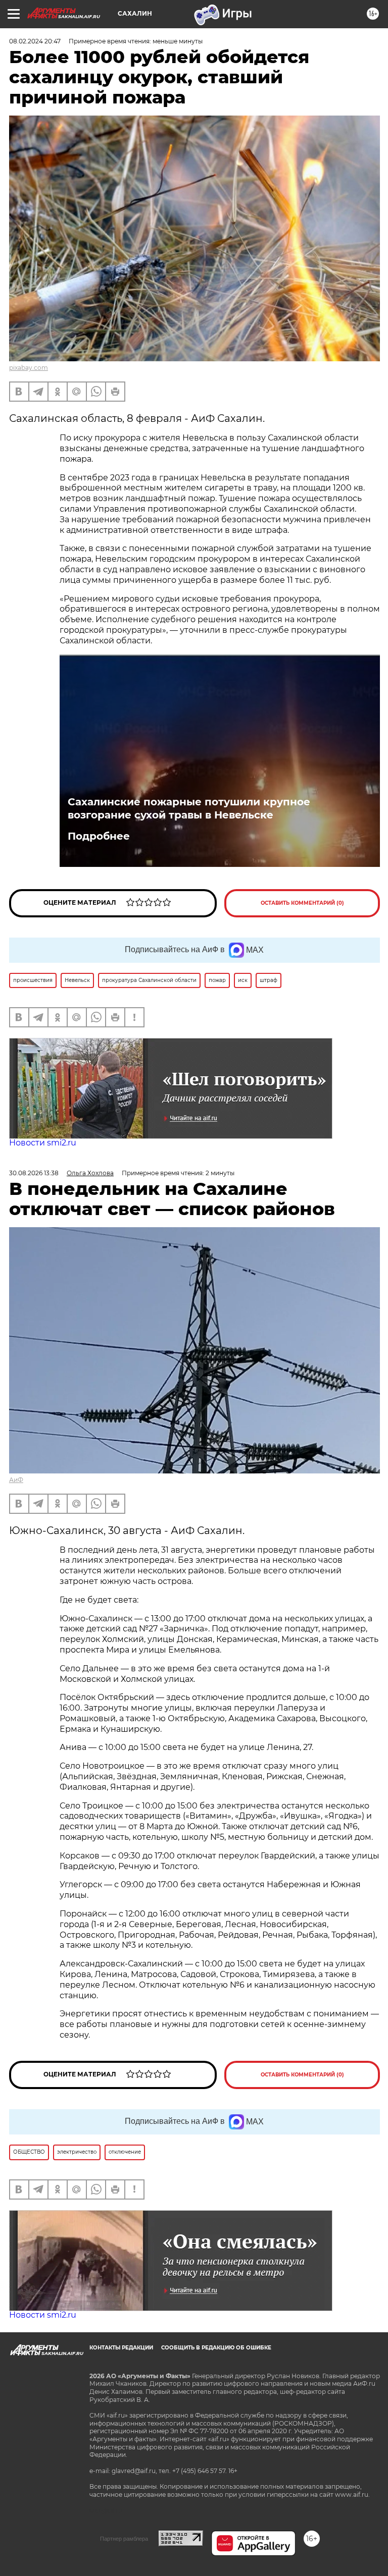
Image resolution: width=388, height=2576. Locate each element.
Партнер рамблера (124, 2539)
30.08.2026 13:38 (34, 1173)
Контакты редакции (121, 2348)
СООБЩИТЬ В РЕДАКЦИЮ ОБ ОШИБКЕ (216, 2348)
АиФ (16, 1480)
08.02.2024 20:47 (35, 41)
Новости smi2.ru (43, 1143)
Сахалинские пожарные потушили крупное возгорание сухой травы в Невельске (189, 808)
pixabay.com (29, 368)
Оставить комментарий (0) (302, 903)
